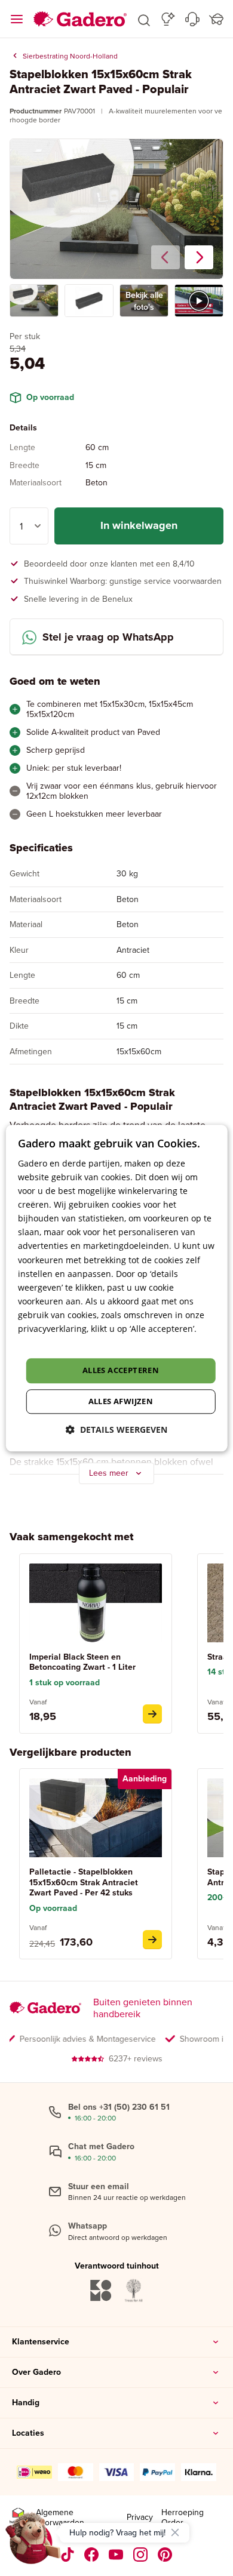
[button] (144, 19)
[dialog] (117, 1288)
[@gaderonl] (68, 2555)
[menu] (17, 19)
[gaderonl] (141, 2555)
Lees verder (41, 1342)
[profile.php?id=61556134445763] (92, 2555)
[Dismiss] (175, 2532)
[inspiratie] (168, 19)
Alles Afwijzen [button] (121, 1401)
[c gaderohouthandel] (116, 2555)
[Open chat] (33, 2543)
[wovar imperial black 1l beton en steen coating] (152, 1714)
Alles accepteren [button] (121, 1371)
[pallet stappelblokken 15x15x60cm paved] (152, 1940)
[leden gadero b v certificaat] (19, 2518)
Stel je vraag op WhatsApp (108, 637)
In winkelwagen (139, 525)
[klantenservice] (192, 19)
